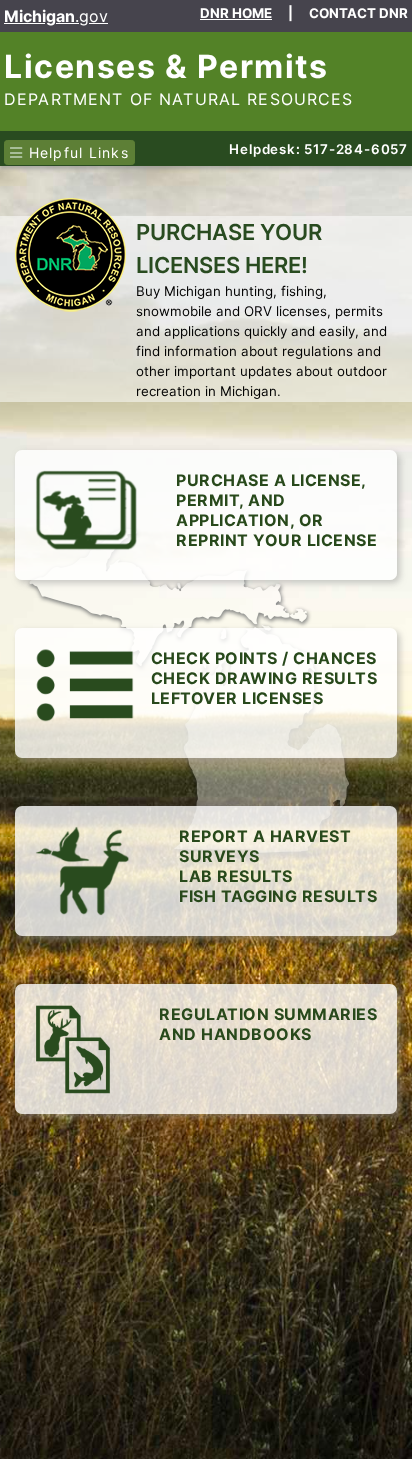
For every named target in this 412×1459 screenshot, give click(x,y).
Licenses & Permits (166, 66)
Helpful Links (76, 152)
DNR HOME (236, 13)
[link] (206, 515)
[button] (206, 693)
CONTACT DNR (358, 13)
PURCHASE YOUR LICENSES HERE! (229, 248)
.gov (56, 16)
